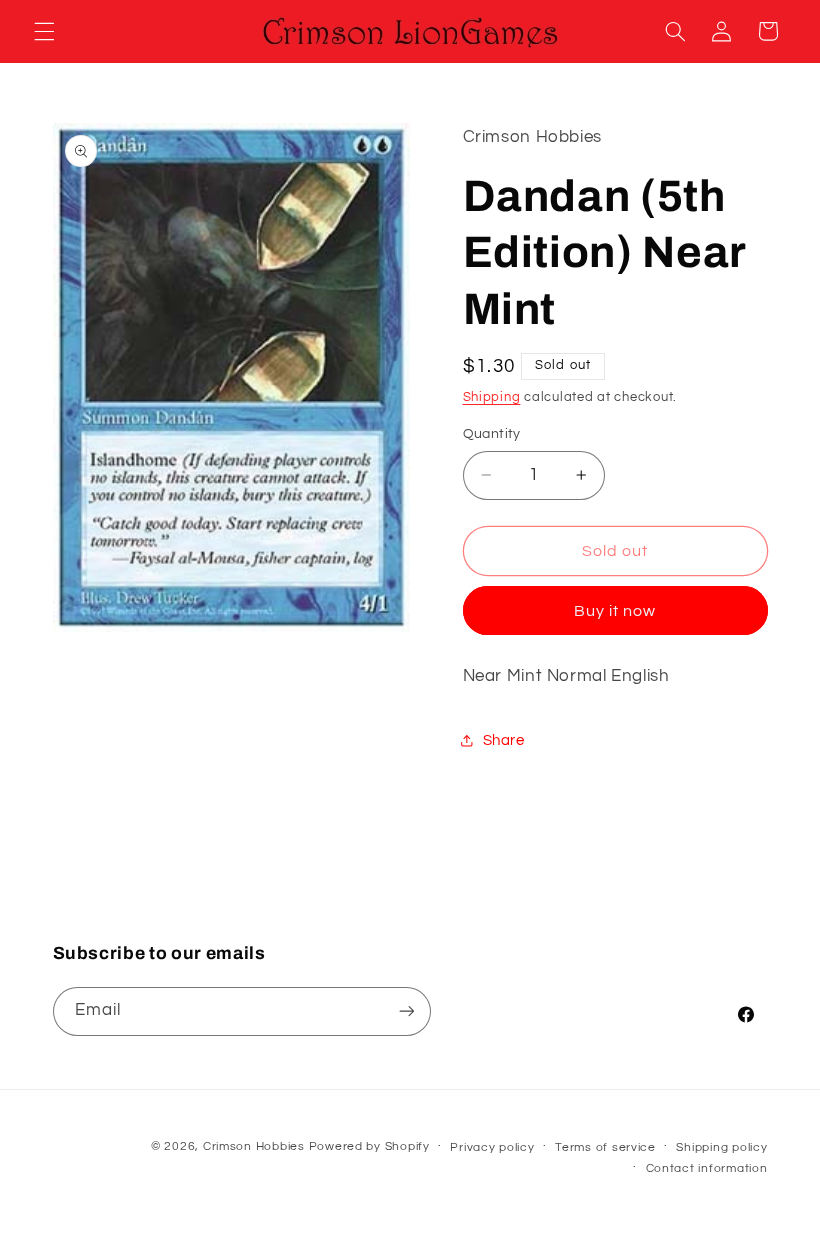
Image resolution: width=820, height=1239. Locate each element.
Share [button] (504, 740)
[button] (44, 31)
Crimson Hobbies (254, 1146)
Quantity (492, 434)
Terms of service (605, 1147)
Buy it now (615, 611)
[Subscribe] (406, 1011)
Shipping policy (721, 1147)
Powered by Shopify (369, 1146)
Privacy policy (492, 1147)
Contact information (707, 1168)
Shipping (492, 397)
